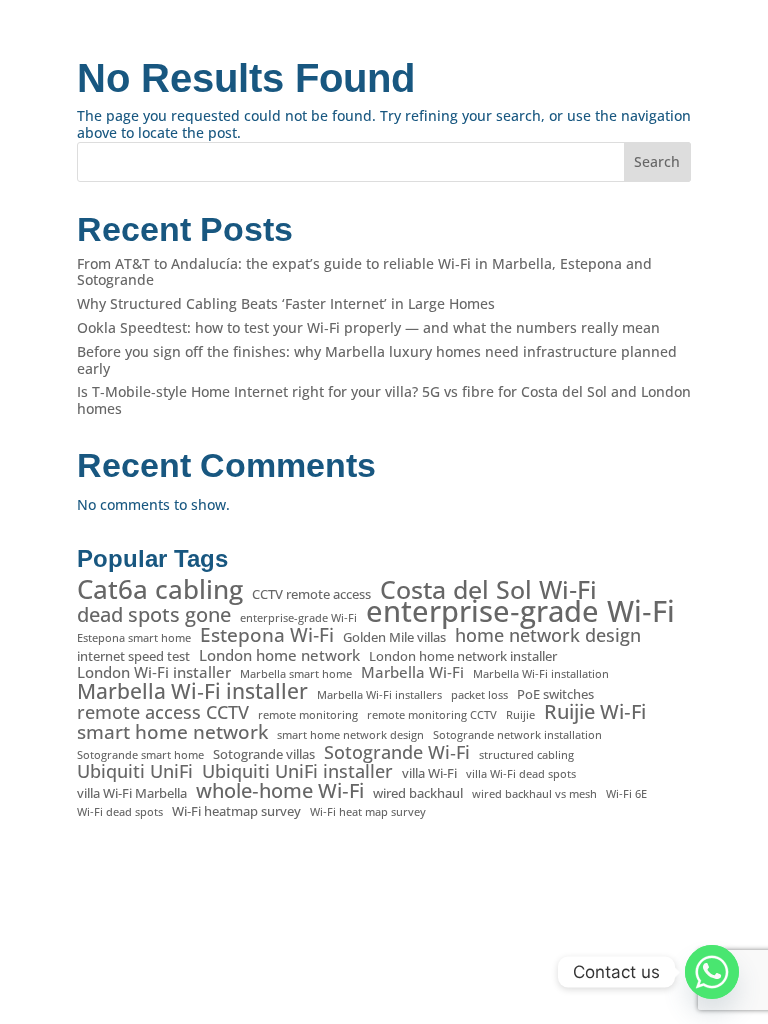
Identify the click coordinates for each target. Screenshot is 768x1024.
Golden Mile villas (394, 637)
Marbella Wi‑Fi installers (379, 695)
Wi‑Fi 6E (626, 794)
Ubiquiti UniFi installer (297, 771)
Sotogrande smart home (140, 755)
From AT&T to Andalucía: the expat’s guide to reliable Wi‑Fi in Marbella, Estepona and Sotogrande (364, 272)
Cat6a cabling (160, 589)
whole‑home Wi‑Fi (280, 791)
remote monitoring (308, 715)
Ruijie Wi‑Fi (595, 712)
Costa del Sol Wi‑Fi (488, 589)
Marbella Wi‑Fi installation (541, 674)
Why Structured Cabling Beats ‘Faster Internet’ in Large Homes (286, 303)
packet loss (479, 695)
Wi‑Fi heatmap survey (236, 811)
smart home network (172, 732)
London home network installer (463, 656)
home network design (548, 635)
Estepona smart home (134, 638)
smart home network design (350, 735)
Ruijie (520, 715)
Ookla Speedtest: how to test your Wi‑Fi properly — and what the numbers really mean (368, 327)
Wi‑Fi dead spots (120, 812)
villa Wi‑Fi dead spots (521, 774)
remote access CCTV (163, 712)
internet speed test (133, 656)
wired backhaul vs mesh (534, 794)
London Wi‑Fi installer (154, 672)
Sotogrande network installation (517, 735)
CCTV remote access (311, 594)
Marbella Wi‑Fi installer (192, 691)
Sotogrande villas (264, 754)
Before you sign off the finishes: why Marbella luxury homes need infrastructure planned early (377, 360)
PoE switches (555, 694)
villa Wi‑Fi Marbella (132, 793)
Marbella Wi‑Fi (412, 672)
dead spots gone (154, 615)
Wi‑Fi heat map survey (368, 812)
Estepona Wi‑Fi (267, 635)
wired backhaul (418, 793)
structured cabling (526, 755)
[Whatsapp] (712, 972)
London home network (279, 655)
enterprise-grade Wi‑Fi (298, 618)
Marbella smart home (296, 674)
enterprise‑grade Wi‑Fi (520, 611)
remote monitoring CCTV (432, 715)
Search (657, 161)
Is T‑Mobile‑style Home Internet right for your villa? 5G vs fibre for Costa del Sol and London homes (384, 400)
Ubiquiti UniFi (135, 771)
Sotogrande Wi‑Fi (397, 752)
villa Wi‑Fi (429, 773)
